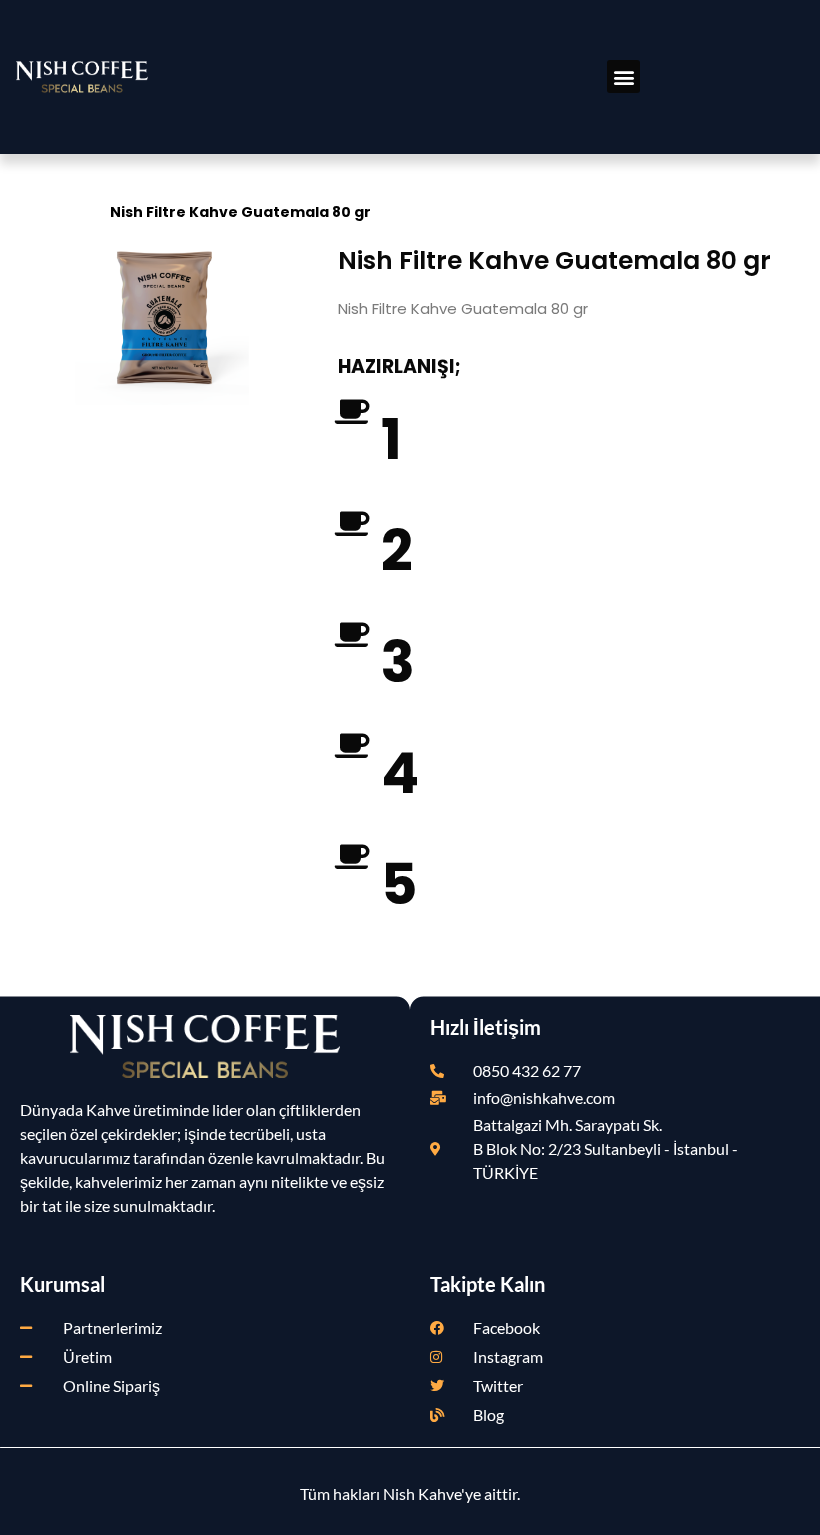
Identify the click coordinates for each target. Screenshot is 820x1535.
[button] (623, 76)
